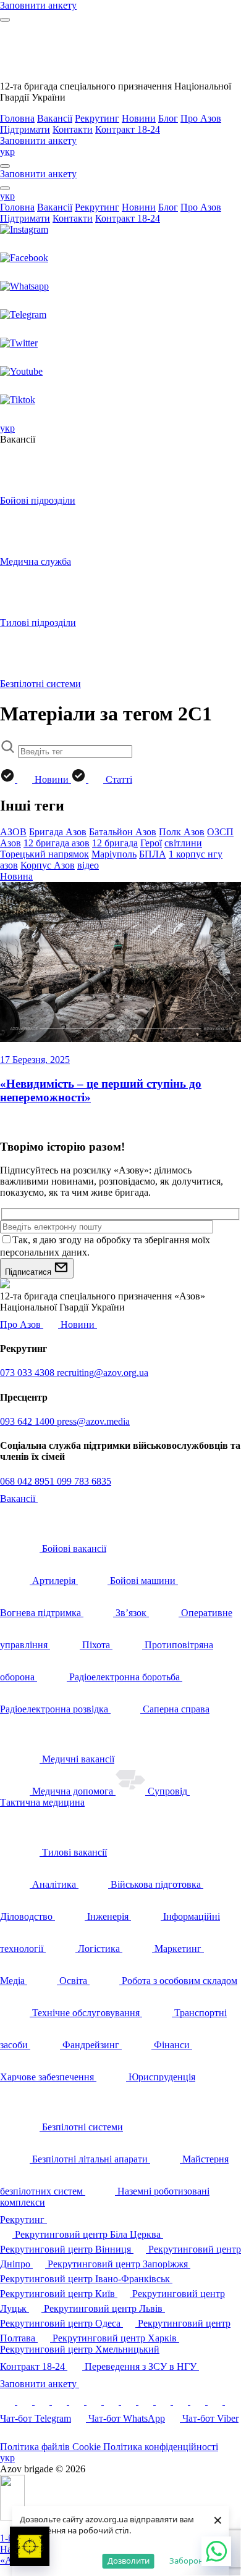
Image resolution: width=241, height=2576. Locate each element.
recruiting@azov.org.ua (103, 1373)
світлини (183, 843)
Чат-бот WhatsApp (127, 2418)
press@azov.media (93, 1421)
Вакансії (55, 118)
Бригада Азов (58, 832)
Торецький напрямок (44, 854)
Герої (151, 843)
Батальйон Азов (123, 832)
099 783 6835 (84, 1481)
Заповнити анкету (40, 2384)
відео (88, 865)
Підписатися (29, 1272)
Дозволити (129, 2561)
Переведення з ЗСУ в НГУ (142, 2366)
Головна (17, 118)
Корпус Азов (48, 865)
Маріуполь (114, 854)
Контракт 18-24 (128, 129)
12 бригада (115, 843)
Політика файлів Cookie (52, 2447)
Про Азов (201, 118)
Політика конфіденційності (161, 2447)
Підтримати (25, 129)
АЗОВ (13, 832)
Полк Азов (182, 832)
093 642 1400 (28, 1421)
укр (7, 152)
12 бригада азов (57, 843)
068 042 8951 (28, 1481)
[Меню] (5, 20)
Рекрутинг (97, 118)
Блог (168, 118)
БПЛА (153, 854)
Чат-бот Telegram (36, 2418)
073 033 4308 (28, 1373)
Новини (139, 118)
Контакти (73, 129)
